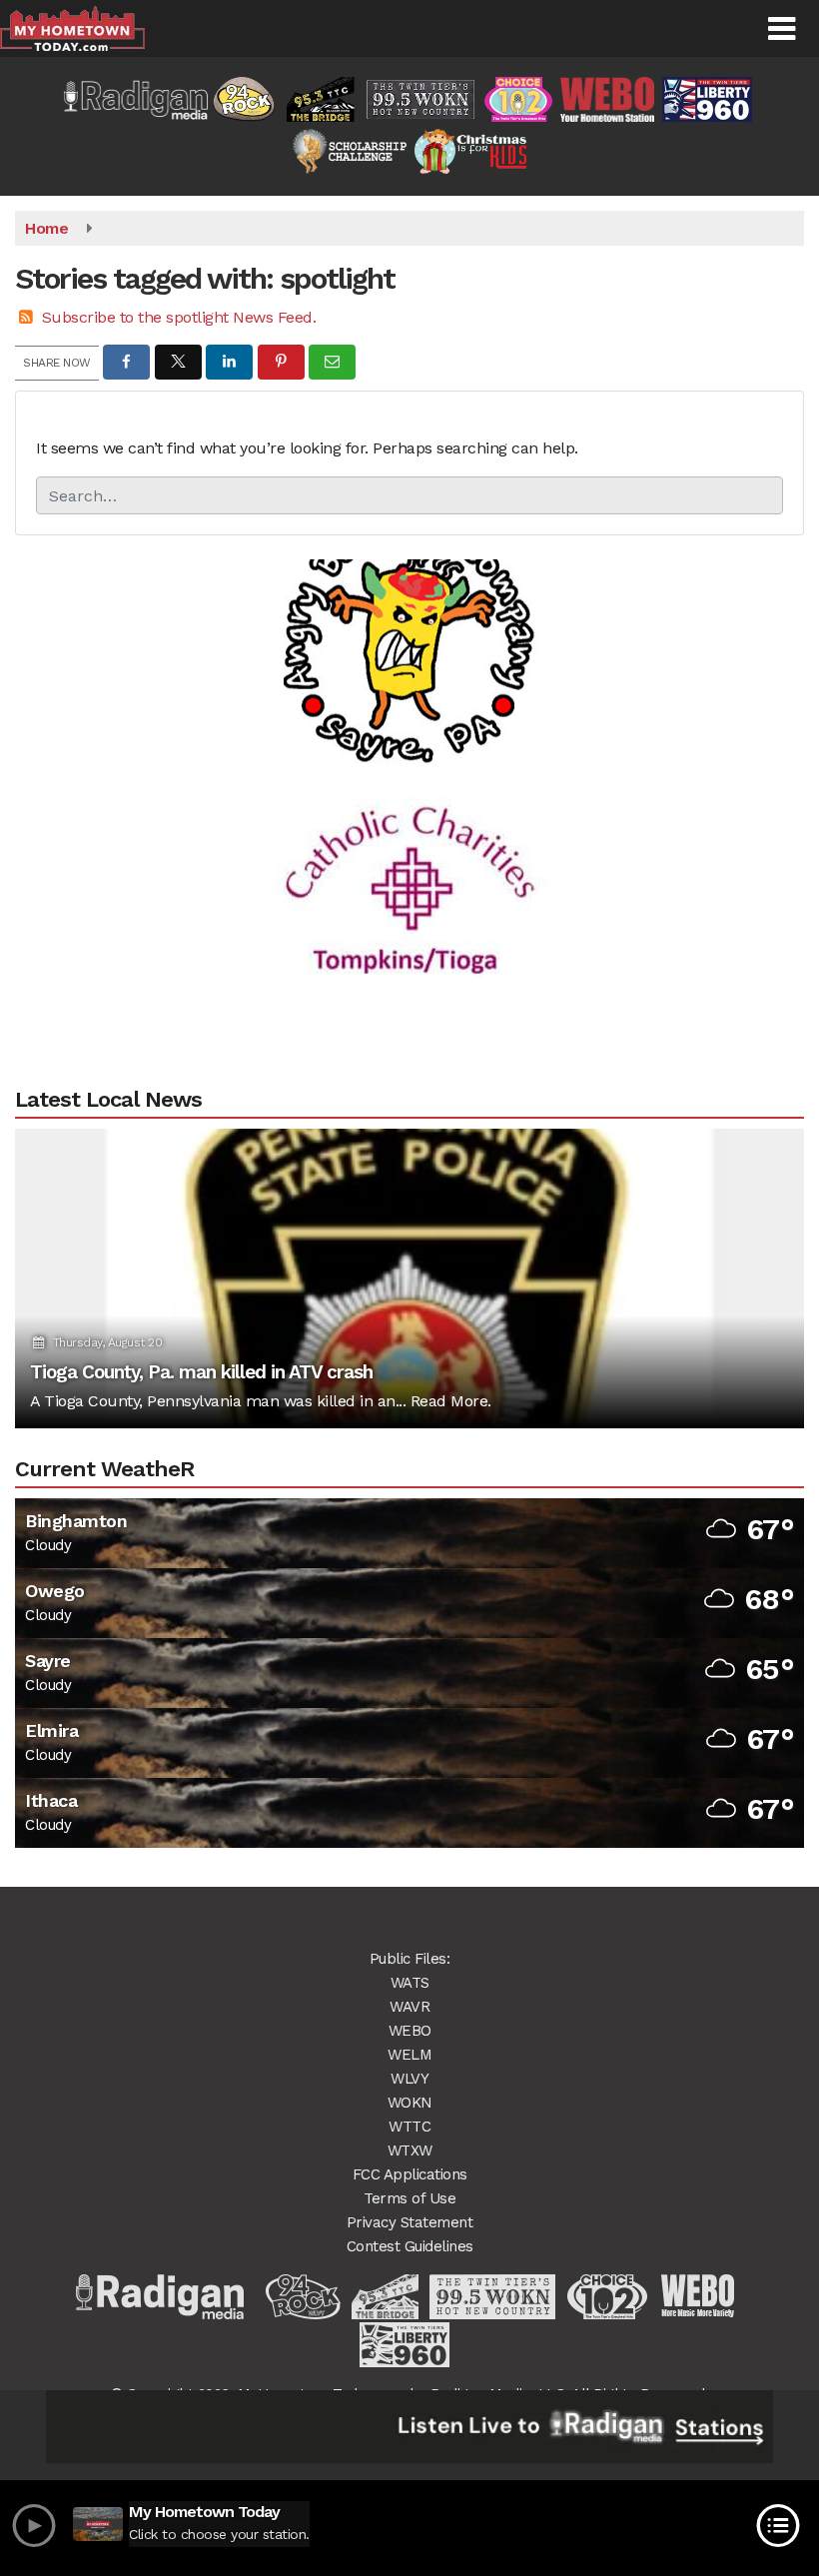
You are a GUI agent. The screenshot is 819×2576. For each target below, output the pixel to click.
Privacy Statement (410, 2222)
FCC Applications (410, 2174)
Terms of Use (409, 2198)
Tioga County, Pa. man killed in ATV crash (201, 1372)
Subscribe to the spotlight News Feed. (179, 317)
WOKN (410, 2103)
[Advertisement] (409, 603)
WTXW (410, 2150)
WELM (409, 2055)
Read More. (451, 1401)
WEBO (410, 2031)
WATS (410, 1983)
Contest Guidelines (410, 2246)
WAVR (409, 2007)
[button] (782, 29)
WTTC (409, 2127)
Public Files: (410, 1959)
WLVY (409, 2079)
